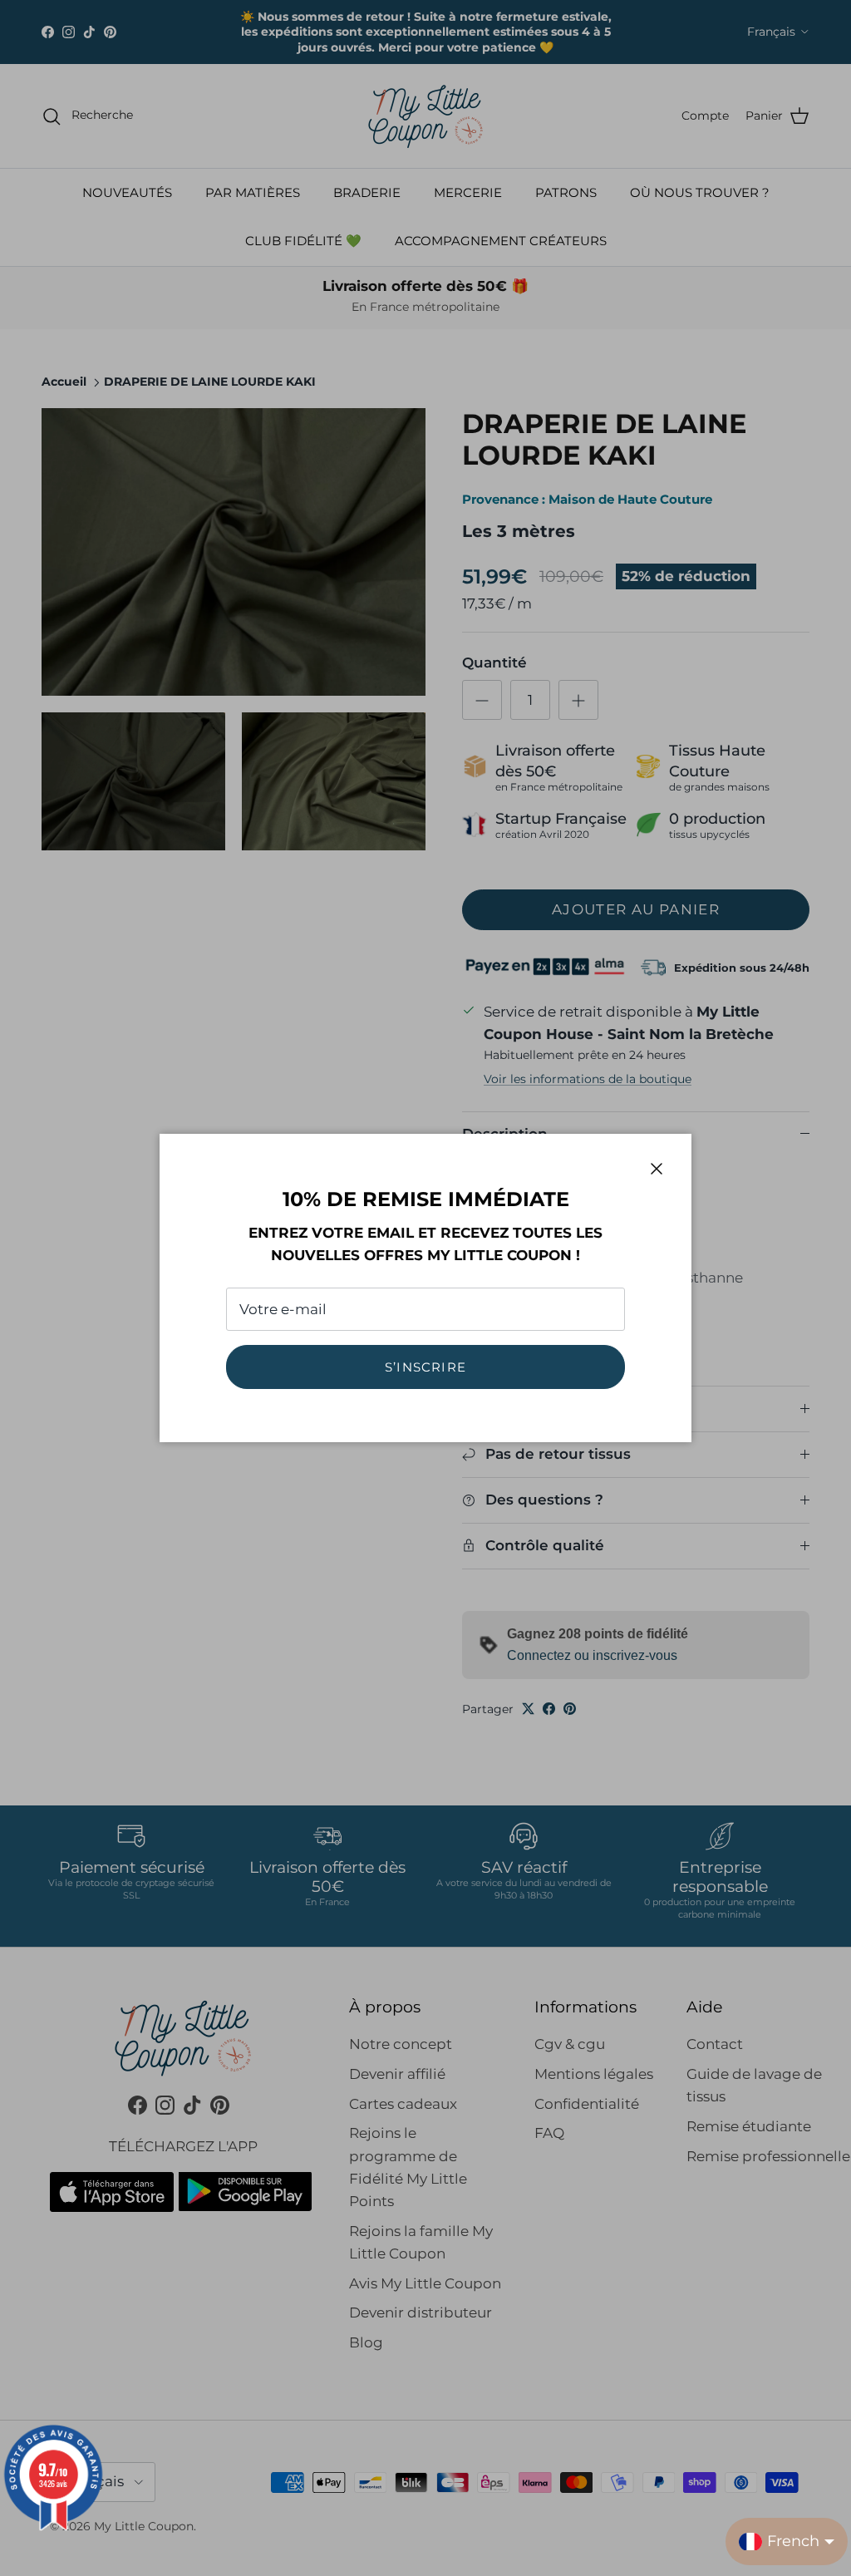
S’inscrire (425, 1367)
